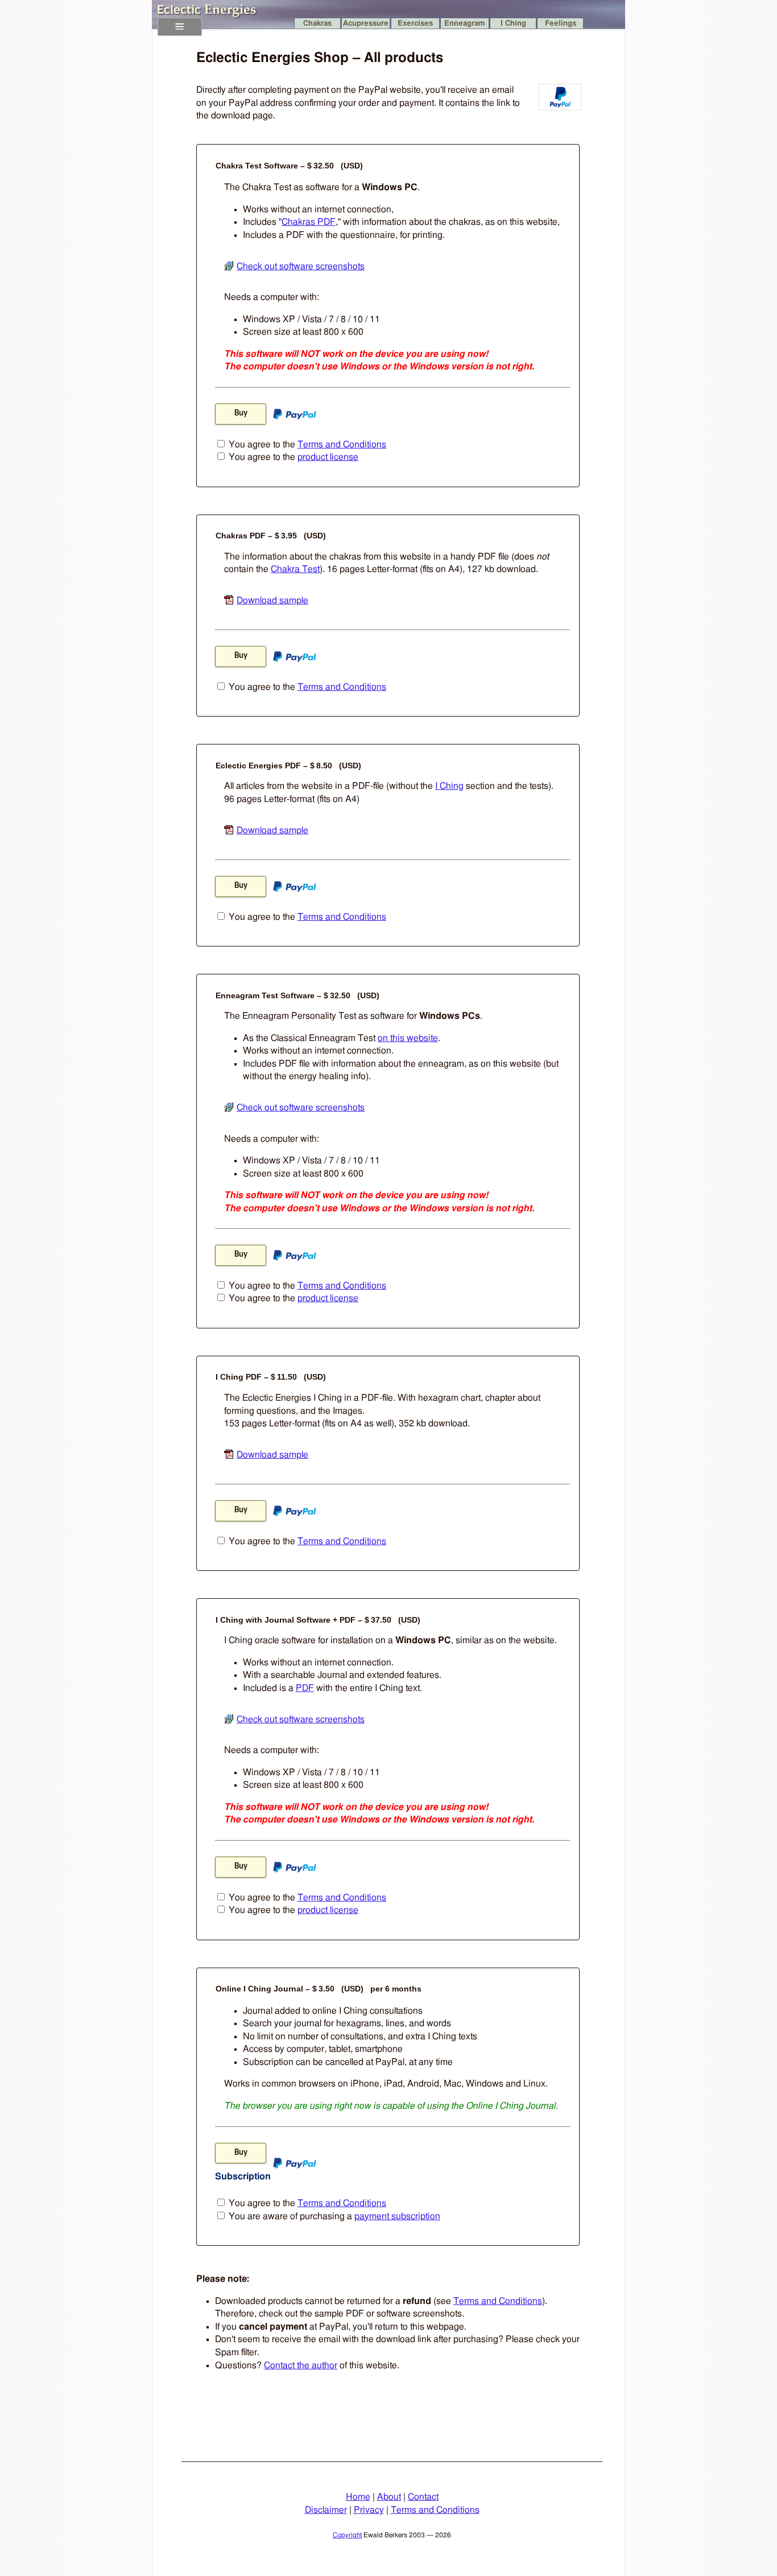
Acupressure (366, 24)
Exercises (415, 24)
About (389, 2497)
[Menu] (180, 27)
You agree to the (262, 445)
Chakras (317, 24)
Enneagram (465, 24)
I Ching (513, 24)
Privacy (369, 2510)
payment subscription (397, 2216)
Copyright (347, 2535)
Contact (423, 2497)
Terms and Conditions (342, 445)
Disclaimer (326, 2510)
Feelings (561, 24)
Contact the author (301, 2365)
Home (358, 2497)
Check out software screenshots (301, 266)
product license (328, 457)
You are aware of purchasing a (290, 2216)
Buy (241, 413)
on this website (408, 1038)
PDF (305, 1688)
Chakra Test (295, 569)
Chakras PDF (309, 222)
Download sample (272, 600)
